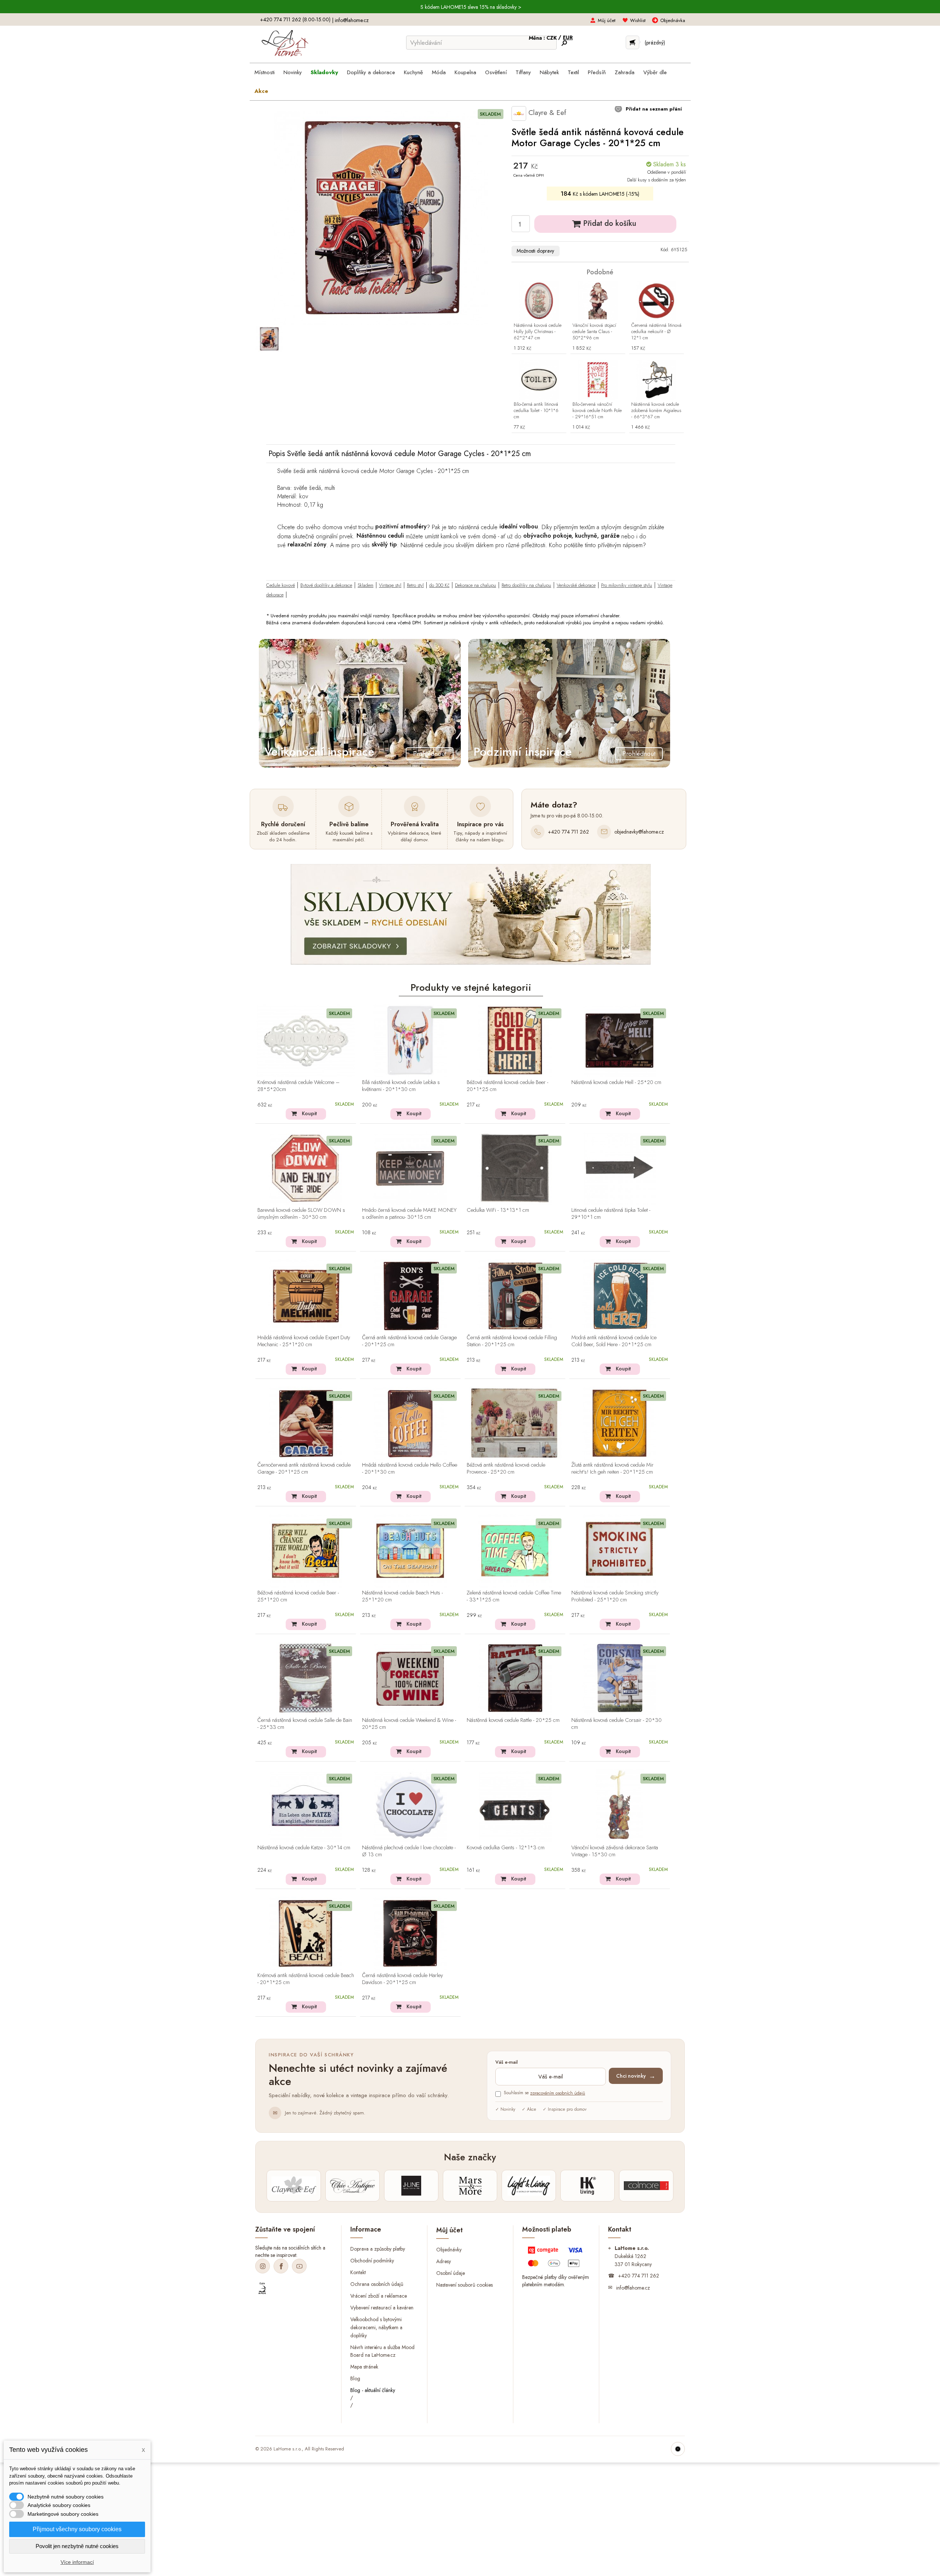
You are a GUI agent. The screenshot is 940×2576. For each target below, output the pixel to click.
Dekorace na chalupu (476, 585)
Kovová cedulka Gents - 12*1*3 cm (506, 1848)
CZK (552, 38)
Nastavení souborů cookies (464, 2284)
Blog (355, 2378)
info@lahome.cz (352, 20)
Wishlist (638, 20)
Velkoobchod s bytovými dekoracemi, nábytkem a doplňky (376, 2327)
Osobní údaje (451, 2273)
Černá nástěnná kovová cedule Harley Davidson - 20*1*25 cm (402, 1979)
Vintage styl (390, 585)
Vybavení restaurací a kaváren (382, 2308)
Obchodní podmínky (372, 2261)
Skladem (366, 585)
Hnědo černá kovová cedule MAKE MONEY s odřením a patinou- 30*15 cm (409, 1214)
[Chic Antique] (352, 2186)
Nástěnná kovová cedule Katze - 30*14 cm (304, 1848)
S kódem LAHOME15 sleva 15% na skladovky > (471, 7)
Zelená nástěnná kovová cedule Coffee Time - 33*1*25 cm (514, 1596)
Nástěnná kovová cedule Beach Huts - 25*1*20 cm (402, 1596)
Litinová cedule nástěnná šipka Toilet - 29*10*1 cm (611, 1214)
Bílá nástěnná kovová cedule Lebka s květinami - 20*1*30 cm (401, 1086)
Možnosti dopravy (535, 251)
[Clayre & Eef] (294, 2186)
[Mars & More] (470, 2186)
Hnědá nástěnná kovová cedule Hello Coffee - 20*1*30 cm (410, 1469)
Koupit (309, 1113)
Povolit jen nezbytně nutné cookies (77, 2546)
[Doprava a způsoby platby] (556, 2258)
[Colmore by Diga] (646, 2186)
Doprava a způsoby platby (378, 2249)
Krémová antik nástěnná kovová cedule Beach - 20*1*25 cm (306, 1979)
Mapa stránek (364, 2367)
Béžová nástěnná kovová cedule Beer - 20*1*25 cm (507, 1086)
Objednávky (449, 2250)
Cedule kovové (281, 585)
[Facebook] (281, 2266)
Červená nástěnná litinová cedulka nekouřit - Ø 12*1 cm (656, 332)
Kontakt (358, 2272)
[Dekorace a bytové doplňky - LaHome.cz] (285, 43)
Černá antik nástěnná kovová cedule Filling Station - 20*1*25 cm (512, 1341)
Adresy (444, 2261)
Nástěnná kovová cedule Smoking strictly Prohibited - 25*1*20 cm (615, 1596)
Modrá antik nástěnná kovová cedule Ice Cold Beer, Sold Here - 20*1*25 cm (614, 1341)
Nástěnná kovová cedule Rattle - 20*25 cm (513, 1720)
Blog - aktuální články (373, 2390)
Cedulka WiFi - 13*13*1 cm (498, 1210)
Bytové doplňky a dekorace (326, 585)
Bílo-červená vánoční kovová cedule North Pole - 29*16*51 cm (597, 411)
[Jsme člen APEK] (262, 2288)
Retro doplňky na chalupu (526, 585)
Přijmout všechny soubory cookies (77, 2529)
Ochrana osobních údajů (377, 2284)
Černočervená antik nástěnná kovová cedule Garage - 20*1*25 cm (304, 1469)
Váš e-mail (507, 2062)
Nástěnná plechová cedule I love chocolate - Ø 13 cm (409, 1851)
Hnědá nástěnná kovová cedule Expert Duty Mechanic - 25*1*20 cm (304, 1341)
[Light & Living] (529, 2186)
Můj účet (607, 20)
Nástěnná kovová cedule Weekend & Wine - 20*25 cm (409, 1724)
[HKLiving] (587, 2186)
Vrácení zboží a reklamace (379, 2296)
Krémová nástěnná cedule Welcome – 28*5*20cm (299, 1086)
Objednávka (673, 20)
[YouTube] (299, 2266)
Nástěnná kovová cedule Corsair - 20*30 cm (617, 1724)
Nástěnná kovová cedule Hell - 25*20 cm (616, 1083)
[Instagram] (263, 2266)
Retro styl (415, 585)
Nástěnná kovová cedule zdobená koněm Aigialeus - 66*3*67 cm (656, 411)
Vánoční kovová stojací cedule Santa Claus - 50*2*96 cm (594, 332)
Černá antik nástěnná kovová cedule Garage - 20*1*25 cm (409, 1341)
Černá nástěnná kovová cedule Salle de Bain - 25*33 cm (305, 1724)
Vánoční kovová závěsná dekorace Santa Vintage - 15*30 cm (615, 1851)
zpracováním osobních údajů (558, 2093)
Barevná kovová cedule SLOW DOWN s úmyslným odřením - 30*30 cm (301, 1214)
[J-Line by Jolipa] (411, 2186)
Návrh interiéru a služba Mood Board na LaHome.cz (382, 2351)
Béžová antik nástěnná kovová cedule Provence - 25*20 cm (506, 1469)
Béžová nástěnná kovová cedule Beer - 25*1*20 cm (298, 1596)
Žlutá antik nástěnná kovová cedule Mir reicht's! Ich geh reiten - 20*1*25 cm (612, 1469)
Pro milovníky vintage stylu (627, 585)
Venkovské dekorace (576, 585)
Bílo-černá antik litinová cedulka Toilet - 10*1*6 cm (536, 411)
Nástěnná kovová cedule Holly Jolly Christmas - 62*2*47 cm (538, 332)
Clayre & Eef (546, 113)
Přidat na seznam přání (653, 109)
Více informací (77, 2562)
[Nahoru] (678, 2449)
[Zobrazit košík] (632, 42)
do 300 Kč (439, 585)
